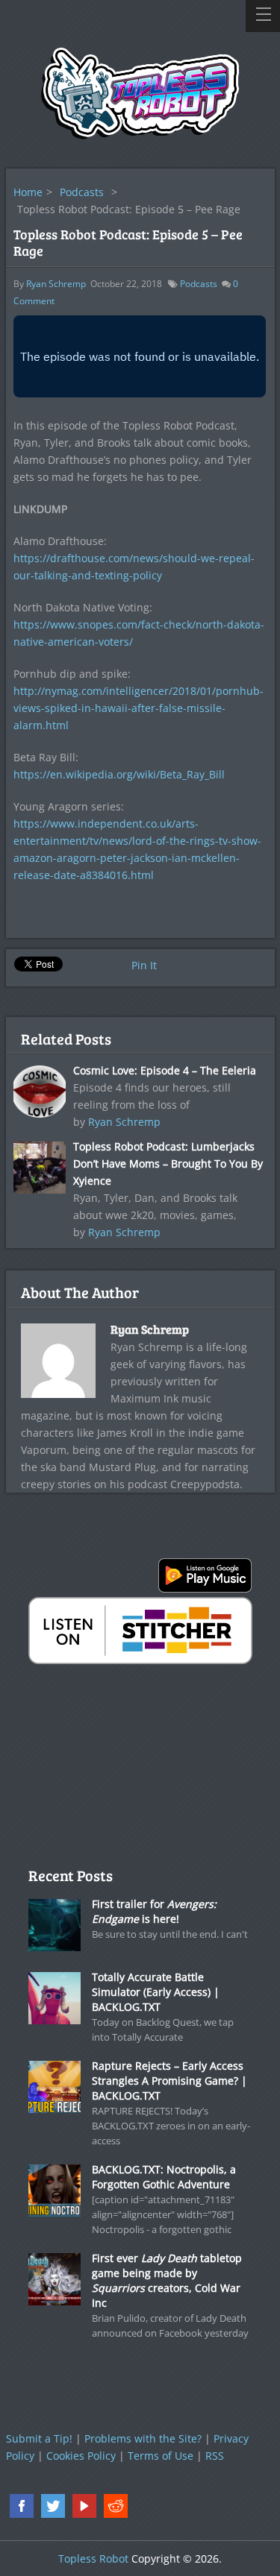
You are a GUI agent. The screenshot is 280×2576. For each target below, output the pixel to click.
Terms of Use (161, 2456)
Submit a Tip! (39, 2438)
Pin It (144, 965)
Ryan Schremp (56, 284)
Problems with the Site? (143, 2438)
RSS (215, 2456)
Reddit (116, 2506)
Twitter (53, 2506)
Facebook (22, 2506)
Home (28, 192)
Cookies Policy (81, 2456)
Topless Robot (93, 2558)
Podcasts (82, 192)
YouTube (84, 2506)
